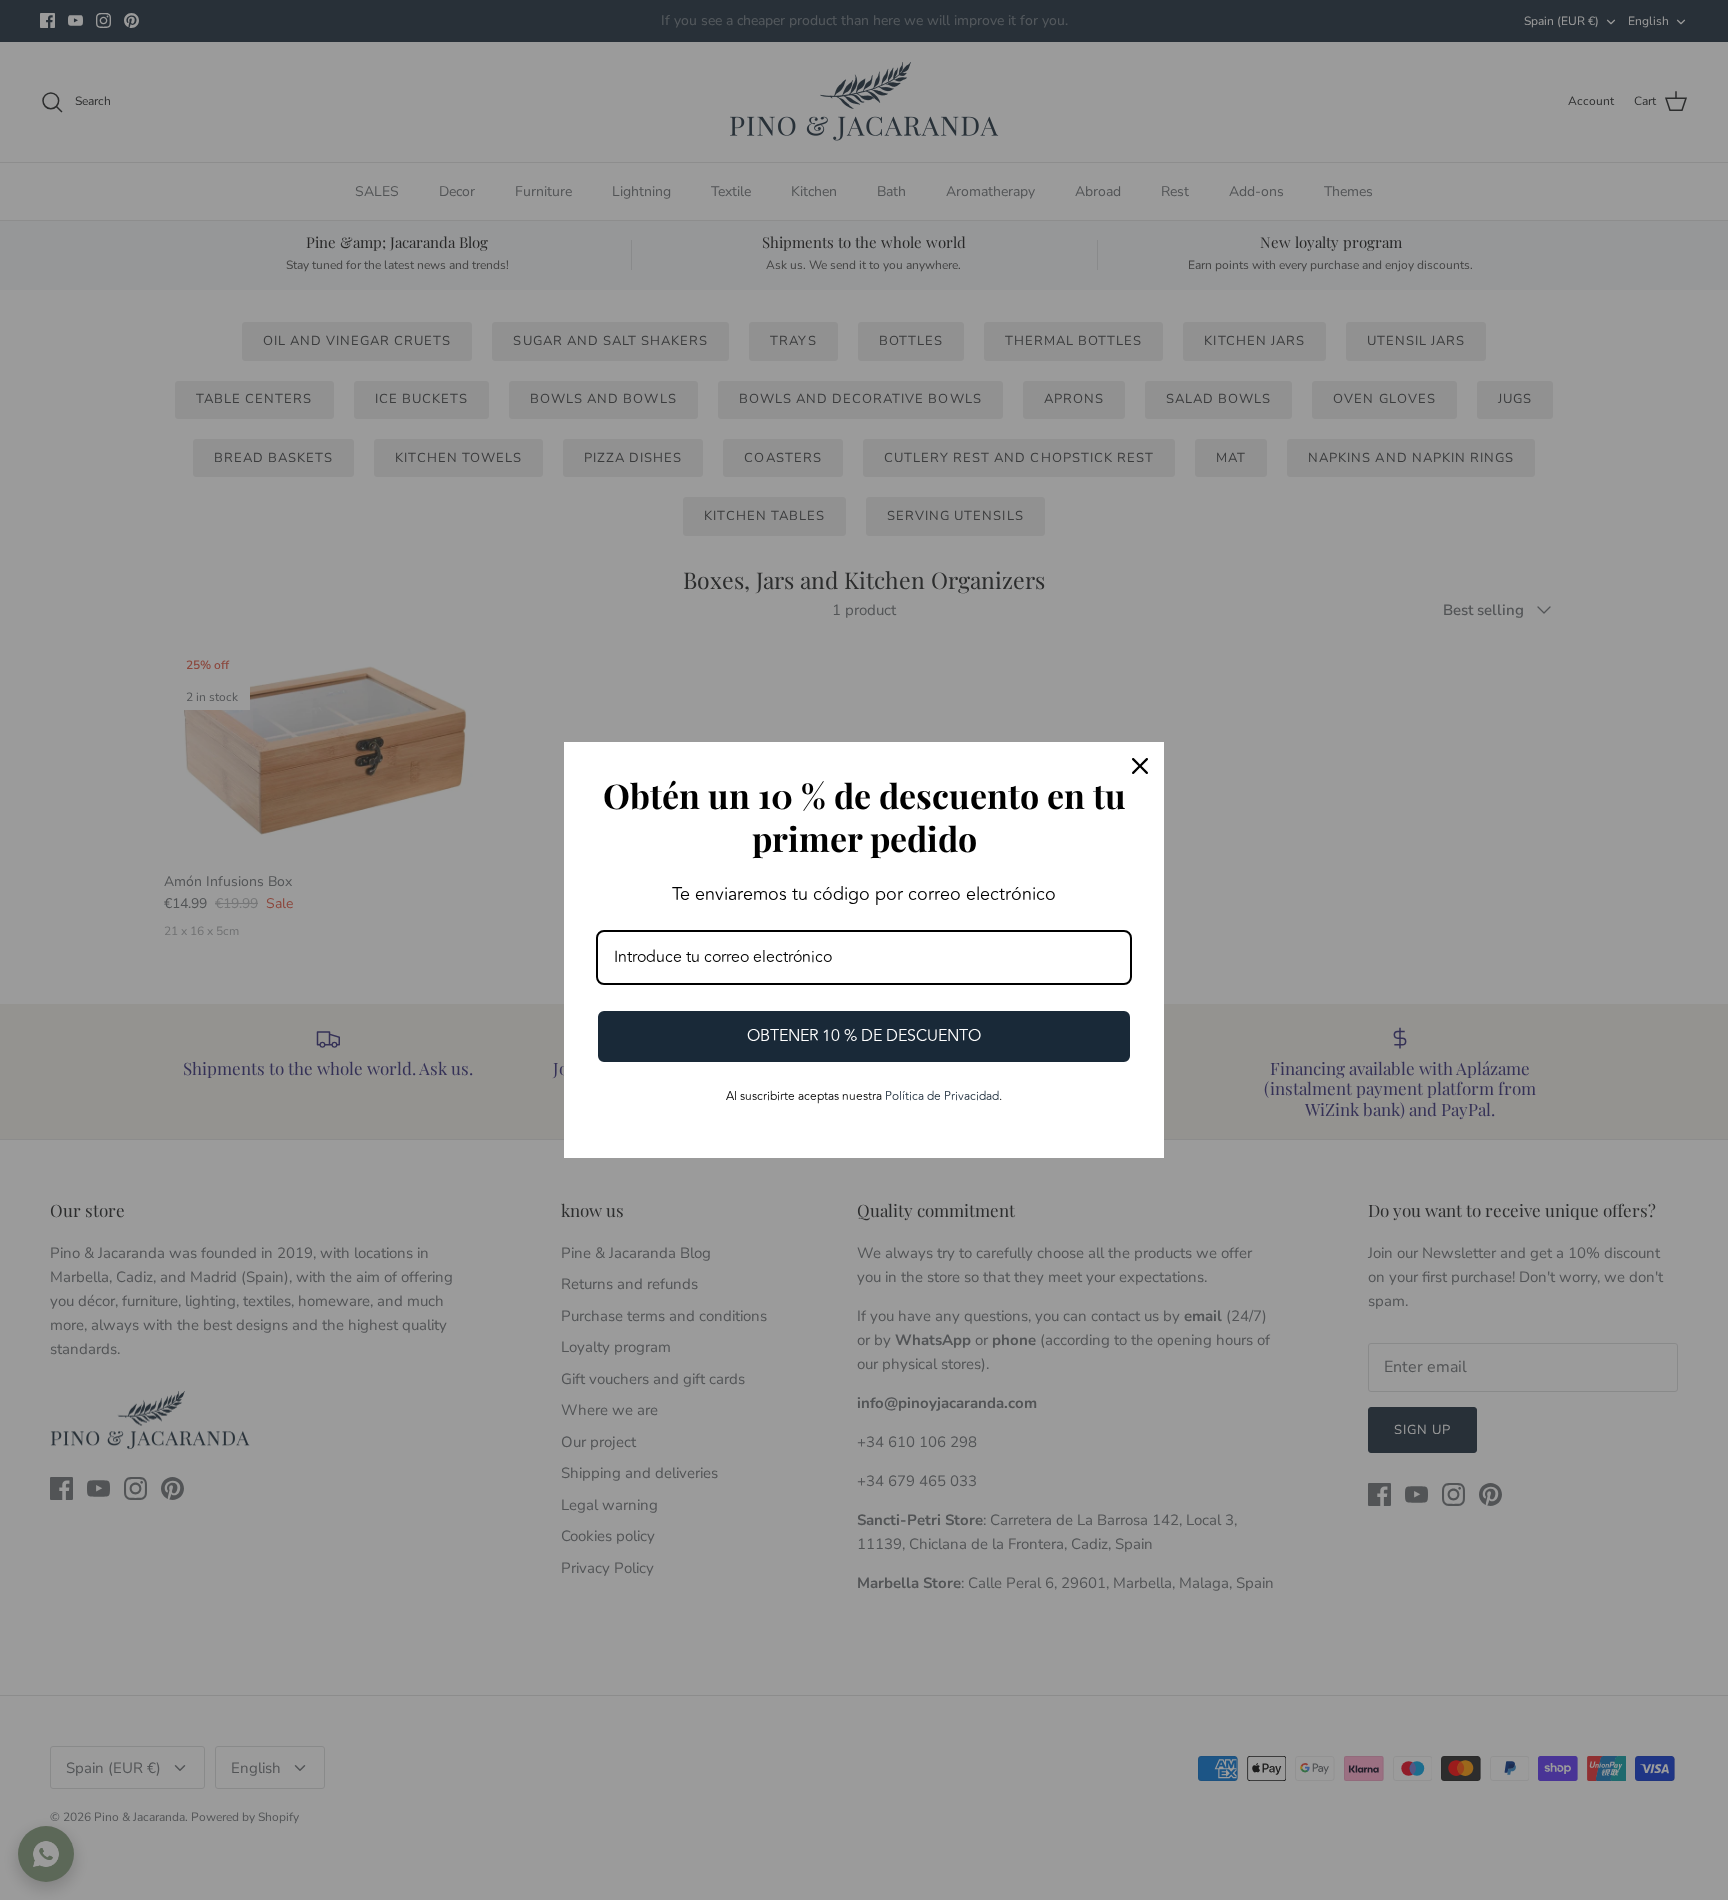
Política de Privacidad (942, 1096)
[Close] (1140, 766)
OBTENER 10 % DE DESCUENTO (864, 1036)
